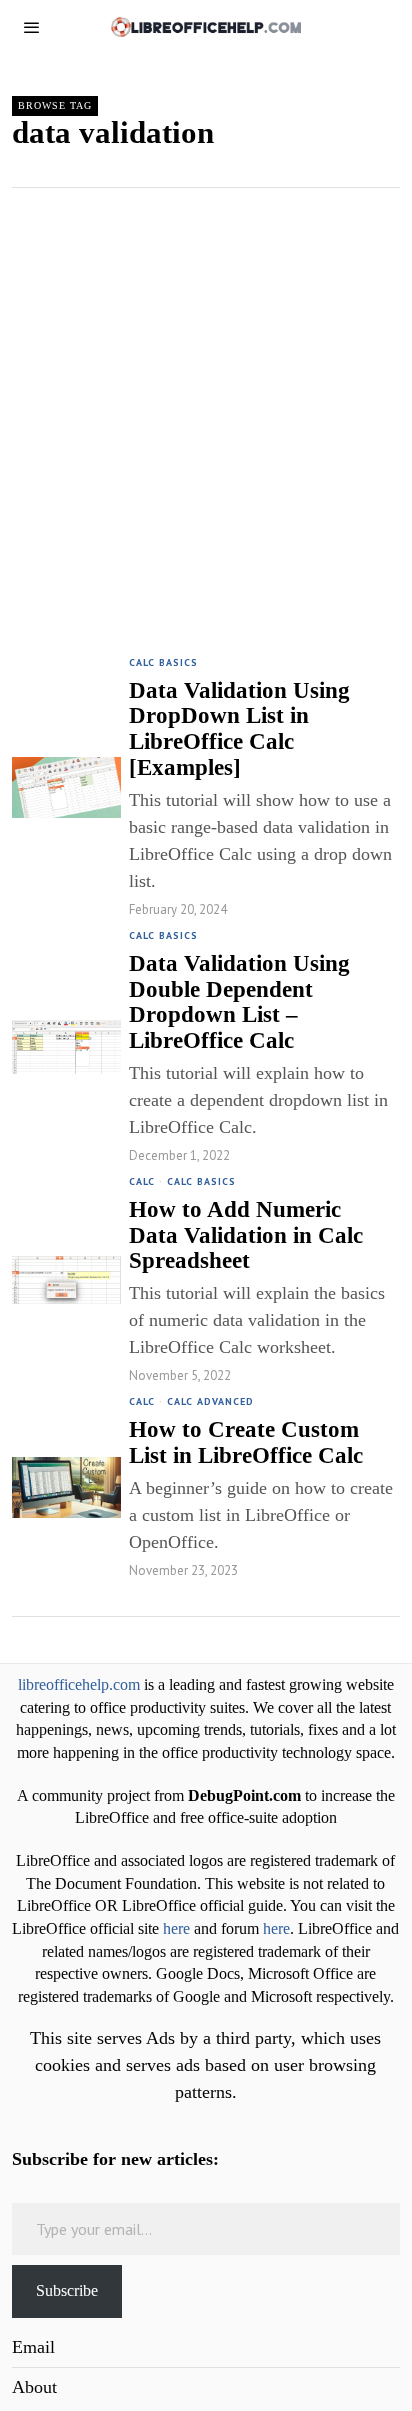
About (34, 2387)
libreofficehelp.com (79, 1685)
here (176, 1929)
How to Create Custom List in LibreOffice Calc (246, 1442)
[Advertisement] (206, 404)
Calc (142, 1181)
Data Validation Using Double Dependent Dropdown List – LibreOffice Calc (239, 1002)
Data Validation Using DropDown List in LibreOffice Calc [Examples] (239, 729)
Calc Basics (163, 662)
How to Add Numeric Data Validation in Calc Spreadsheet (246, 1235)
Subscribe (67, 2290)
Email (33, 2347)
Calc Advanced (210, 1401)
